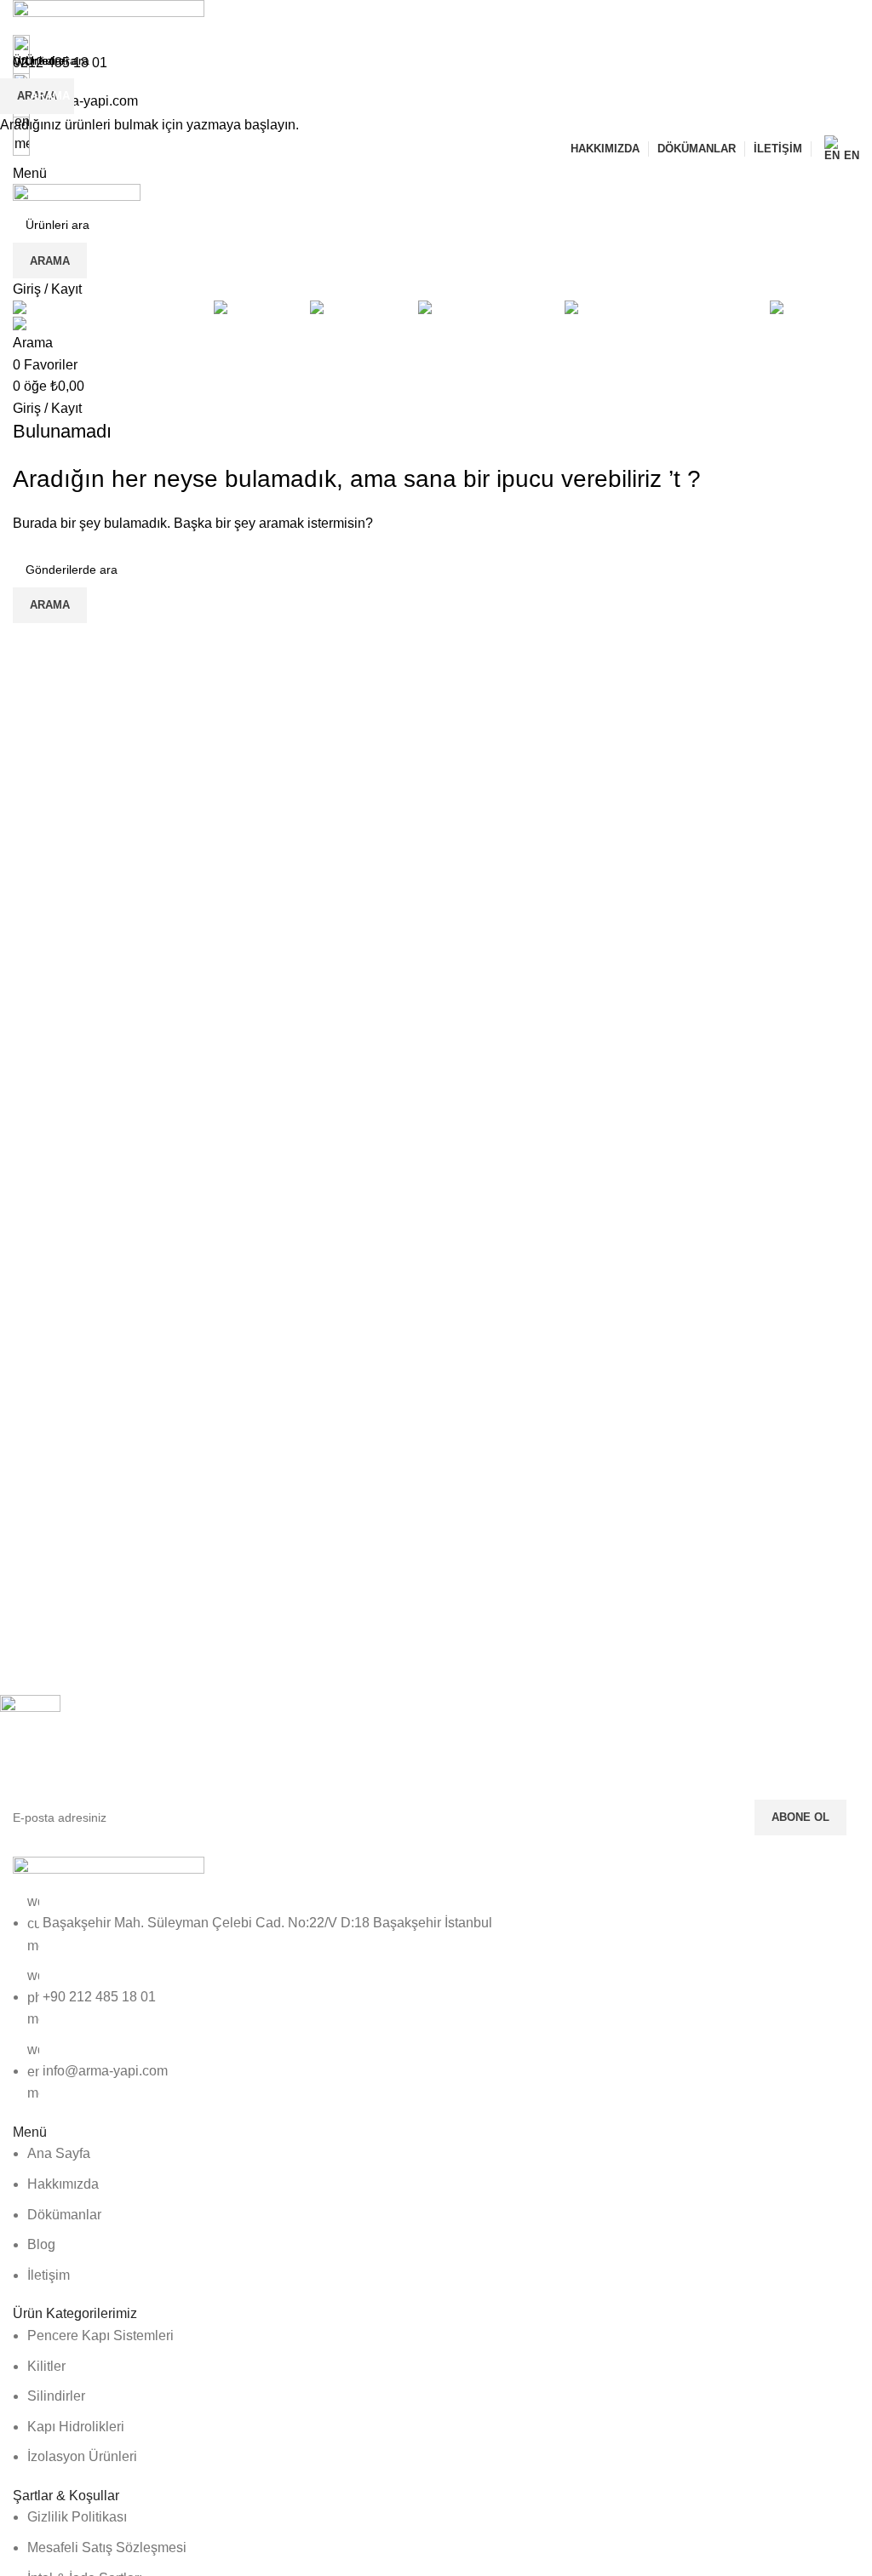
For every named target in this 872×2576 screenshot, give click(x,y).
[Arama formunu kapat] (21, 21)
